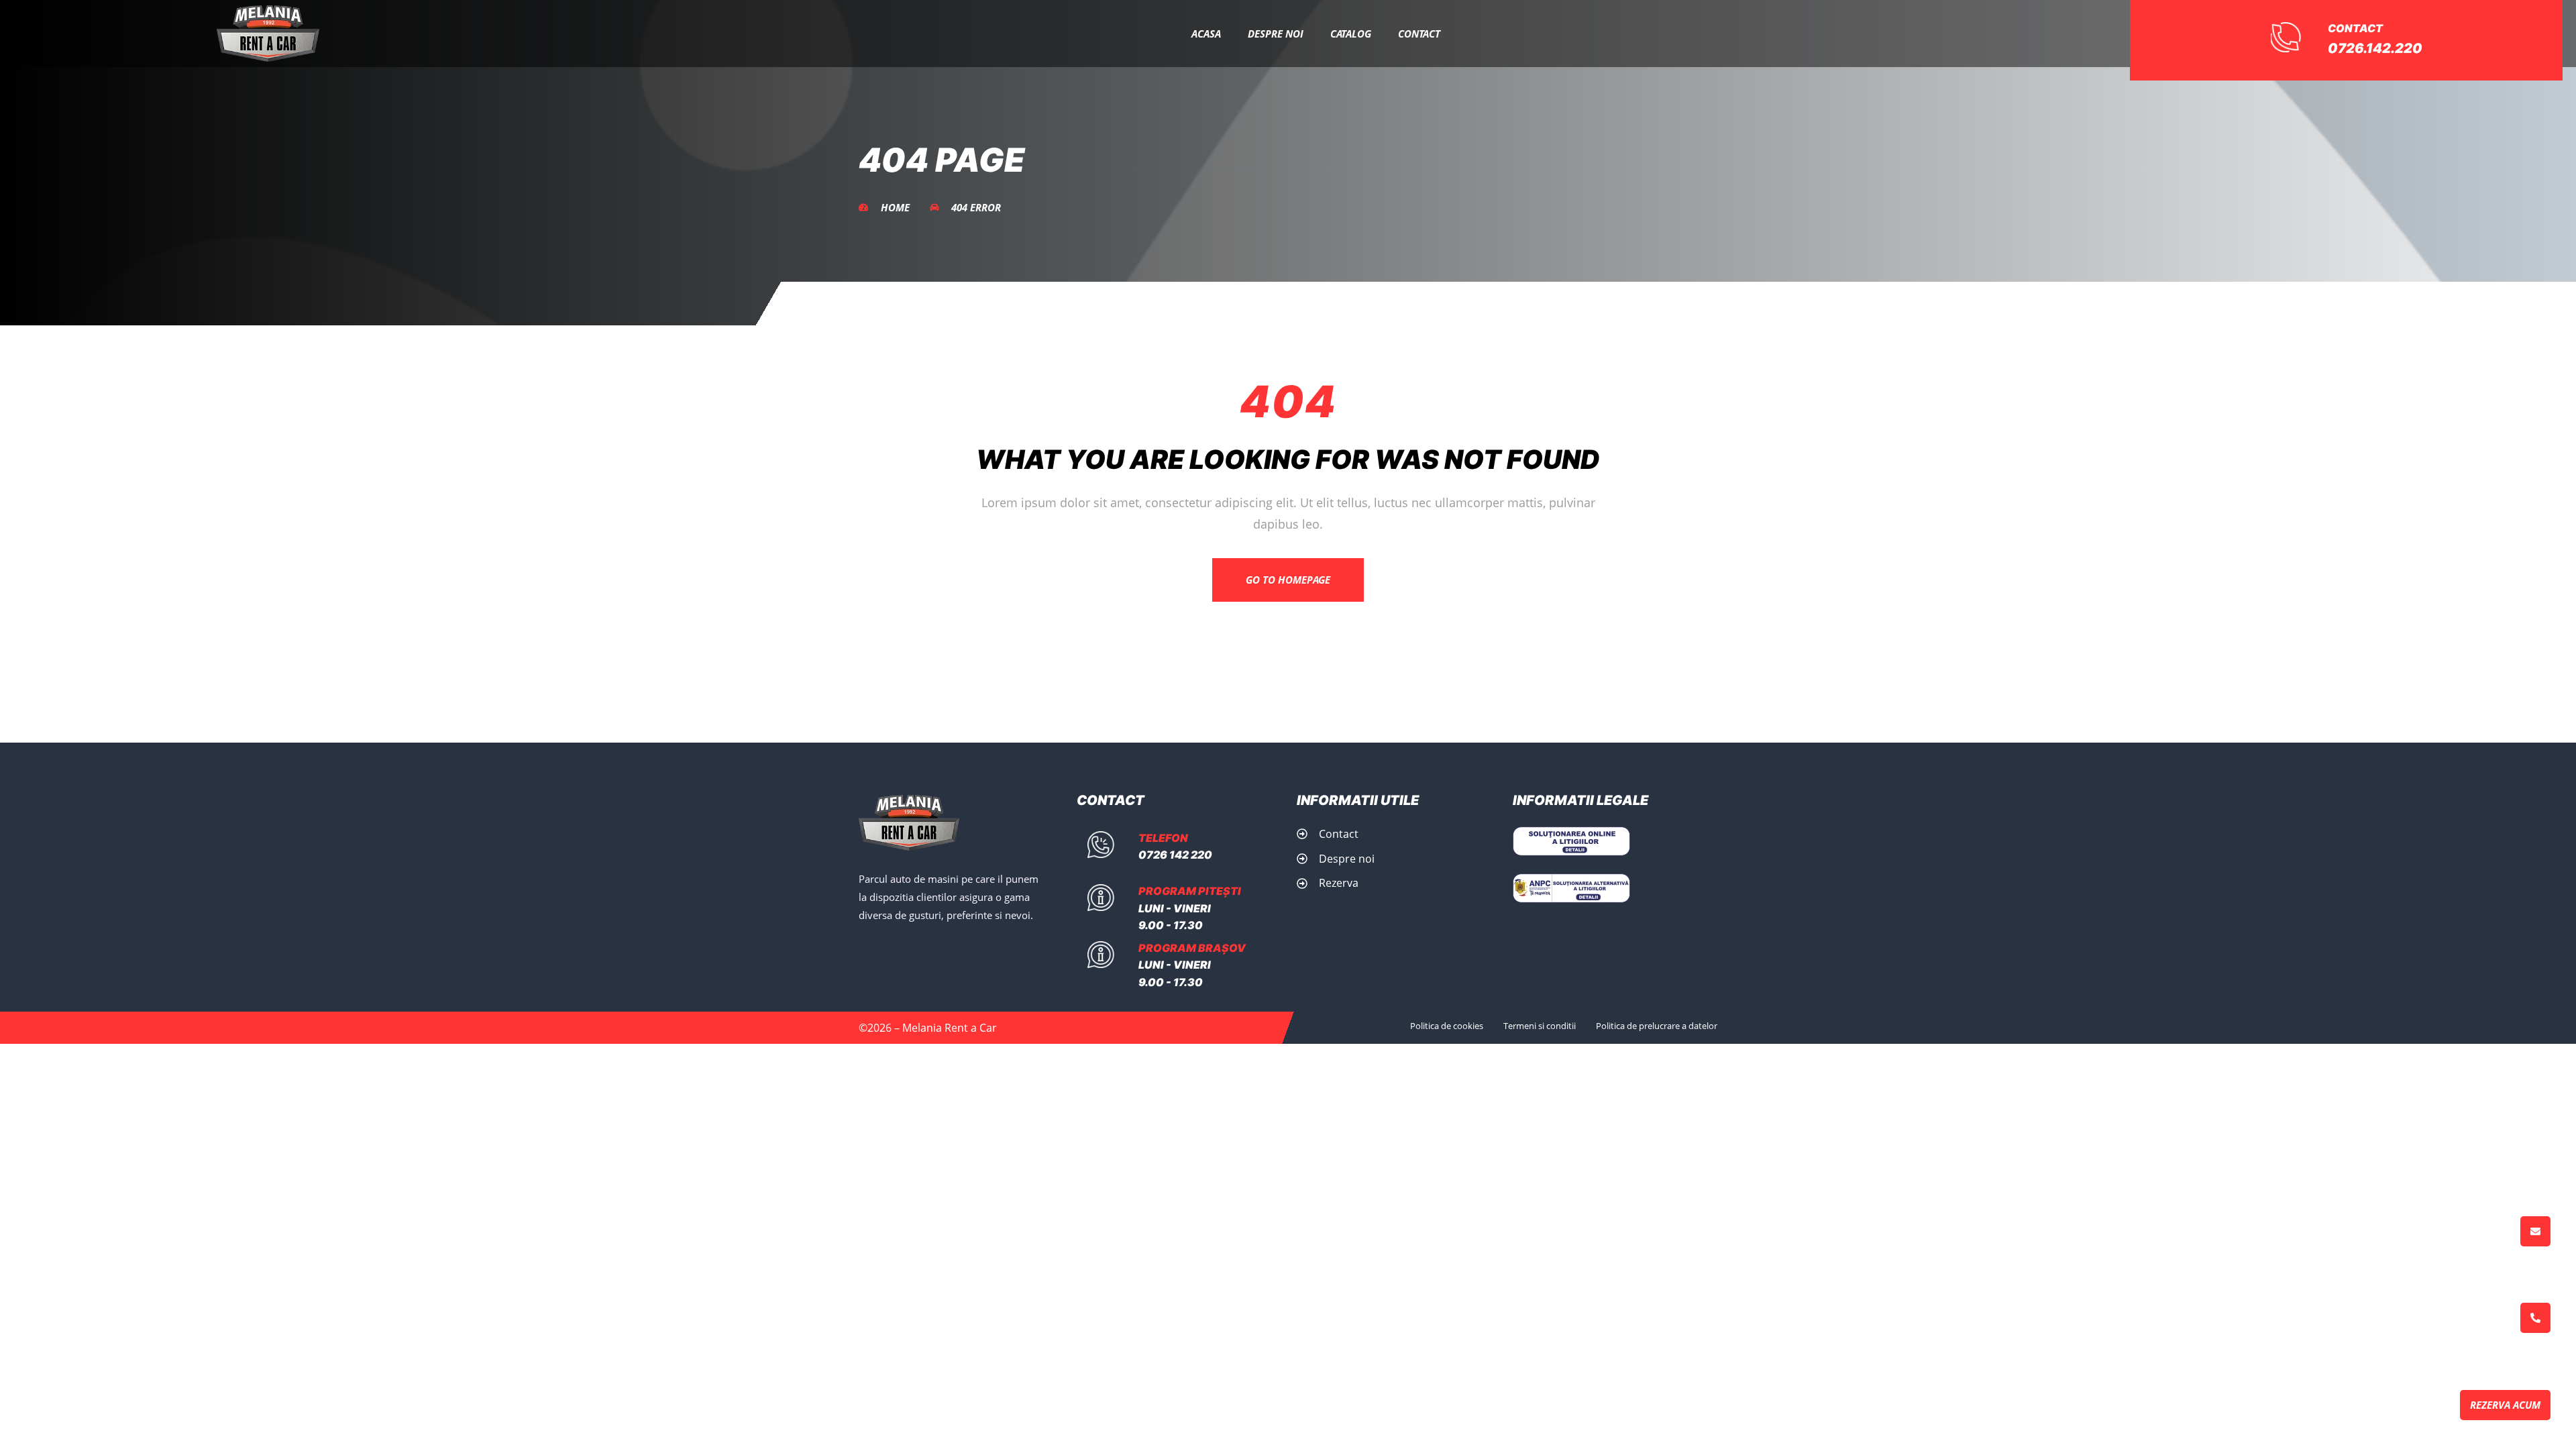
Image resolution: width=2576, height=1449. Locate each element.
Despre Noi (1276, 34)
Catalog (1351, 34)
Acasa (1206, 34)
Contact (1419, 34)
